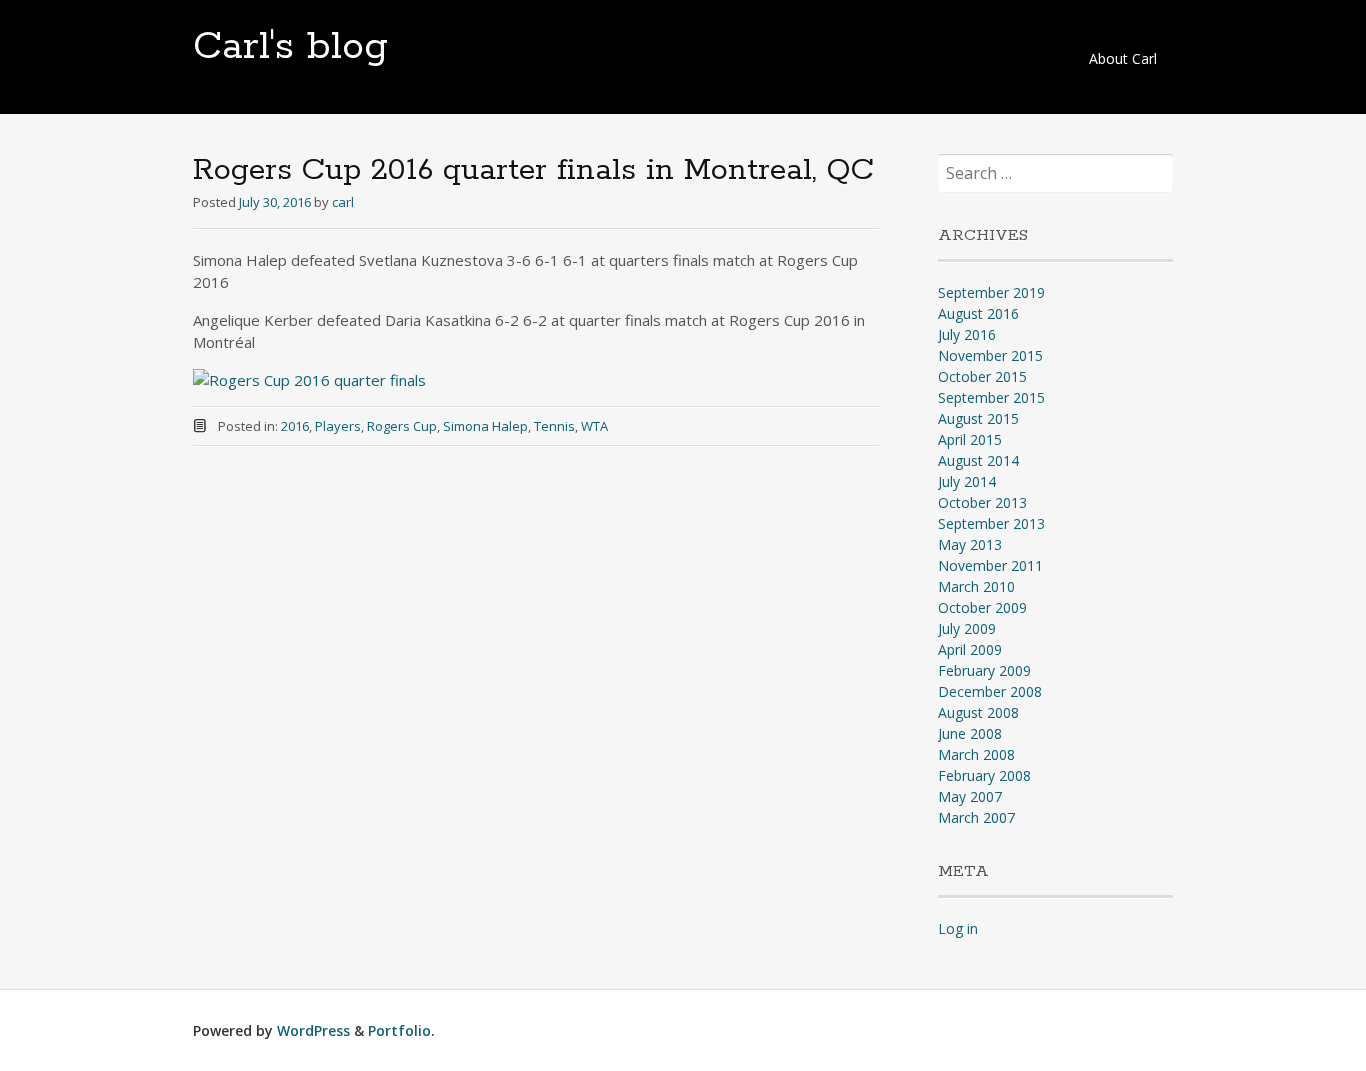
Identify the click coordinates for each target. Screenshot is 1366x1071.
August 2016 (978, 313)
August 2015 (978, 418)
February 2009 (984, 670)
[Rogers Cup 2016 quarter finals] (309, 380)
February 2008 (984, 775)
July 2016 (967, 334)
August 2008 (978, 712)
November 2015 (990, 355)
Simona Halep (485, 426)
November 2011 (990, 565)
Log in (958, 928)
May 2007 (970, 796)
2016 (295, 426)
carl (343, 202)
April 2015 (970, 439)
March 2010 (976, 586)
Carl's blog (290, 47)
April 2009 (970, 649)
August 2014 (978, 460)
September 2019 (991, 292)
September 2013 (991, 523)
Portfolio (399, 1030)
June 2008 (970, 733)
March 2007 (976, 817)
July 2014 (967, 481)
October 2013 (982, 502)
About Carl (1123, 58)
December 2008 (990, 691)
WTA (594, 426)
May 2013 (970, 544)
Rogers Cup (402, 426)
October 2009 (982, 607)
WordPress (313, 1030)
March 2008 (976, 754)
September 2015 (991, 397)
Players (338, 426)
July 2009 (967, 628)
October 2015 (982, 376)
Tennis (554, 426)
